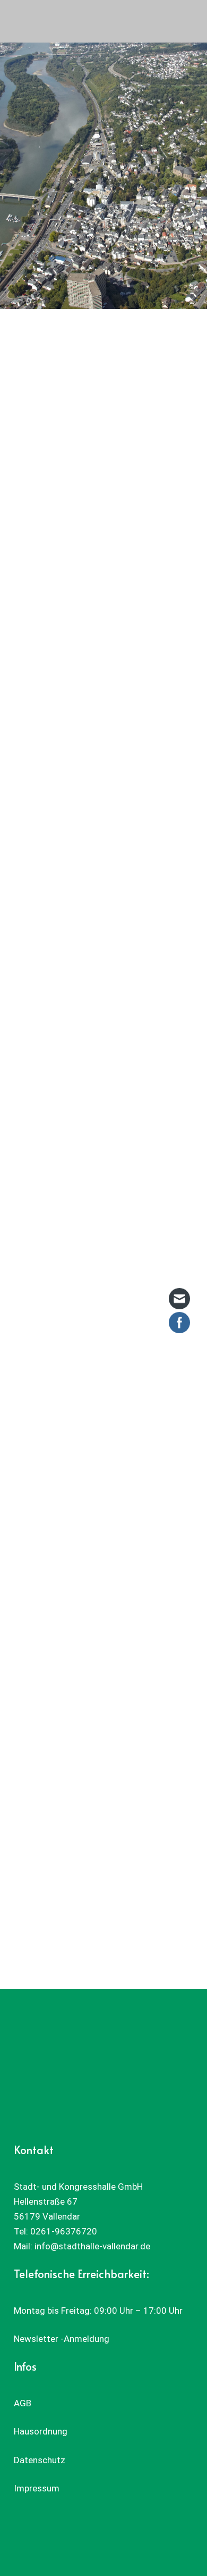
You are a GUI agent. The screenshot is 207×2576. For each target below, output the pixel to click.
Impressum (37, 2488)
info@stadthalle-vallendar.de (92, 2246)
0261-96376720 (64, 2231)
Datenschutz (40, 2460)
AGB (23, 2403)
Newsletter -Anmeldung (62, 2339)
